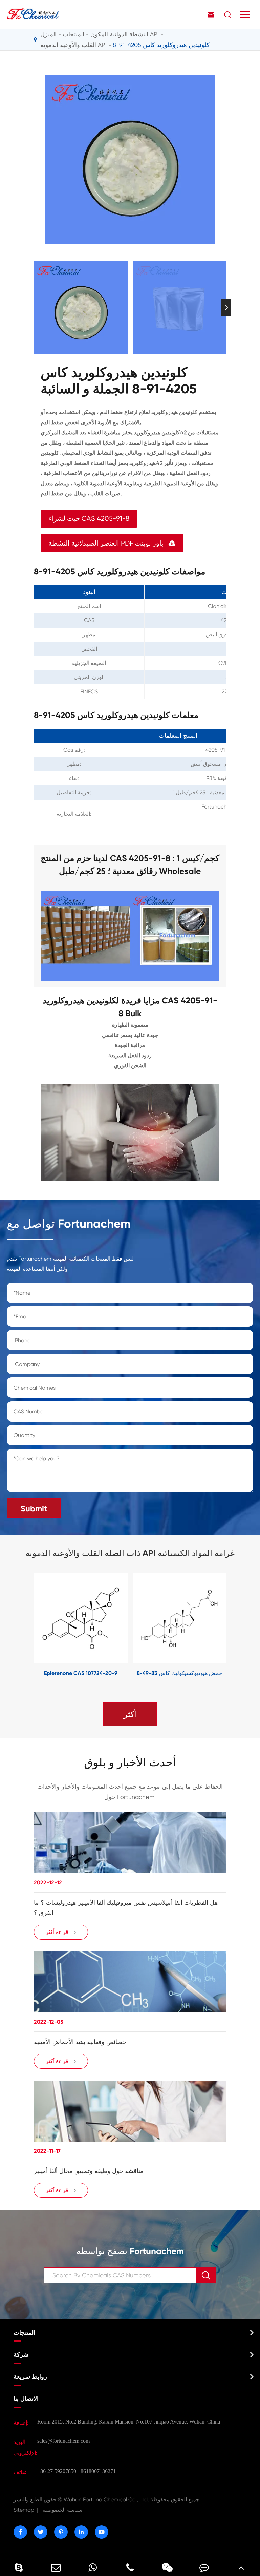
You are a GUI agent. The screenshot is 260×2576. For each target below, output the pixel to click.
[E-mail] (56, 2567)
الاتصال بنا (26, 2399)
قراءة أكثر (61, 1932)
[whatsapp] (93, 2567)
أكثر (130, 1714)
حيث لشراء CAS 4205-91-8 (89, 519)
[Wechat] (167, 2567)
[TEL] (130, 2567)
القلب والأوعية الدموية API (73, 45)
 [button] (34, 308)
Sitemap (24, 2510)
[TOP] (241, 2567)
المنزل (48, 34)
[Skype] (19, 2567)
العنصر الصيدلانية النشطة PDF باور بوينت (112, 543)
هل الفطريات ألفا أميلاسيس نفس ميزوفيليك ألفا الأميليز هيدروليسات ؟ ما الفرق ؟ (126, 1908)
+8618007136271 (97, 2471)
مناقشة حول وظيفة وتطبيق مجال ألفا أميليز (89, 2171)
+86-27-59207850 (57, 2471)
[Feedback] (204, 2567)
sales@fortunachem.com (63, 2441)
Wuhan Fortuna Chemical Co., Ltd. (107, 2500)
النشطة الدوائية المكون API (125, 34)
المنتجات (73, 34)
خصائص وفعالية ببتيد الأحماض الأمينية (80, 2042)
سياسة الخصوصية (62, 2510)
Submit (34, 1508)
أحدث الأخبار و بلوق (130, 1763)
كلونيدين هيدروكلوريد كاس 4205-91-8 (161, 45)
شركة (21, 2355)
